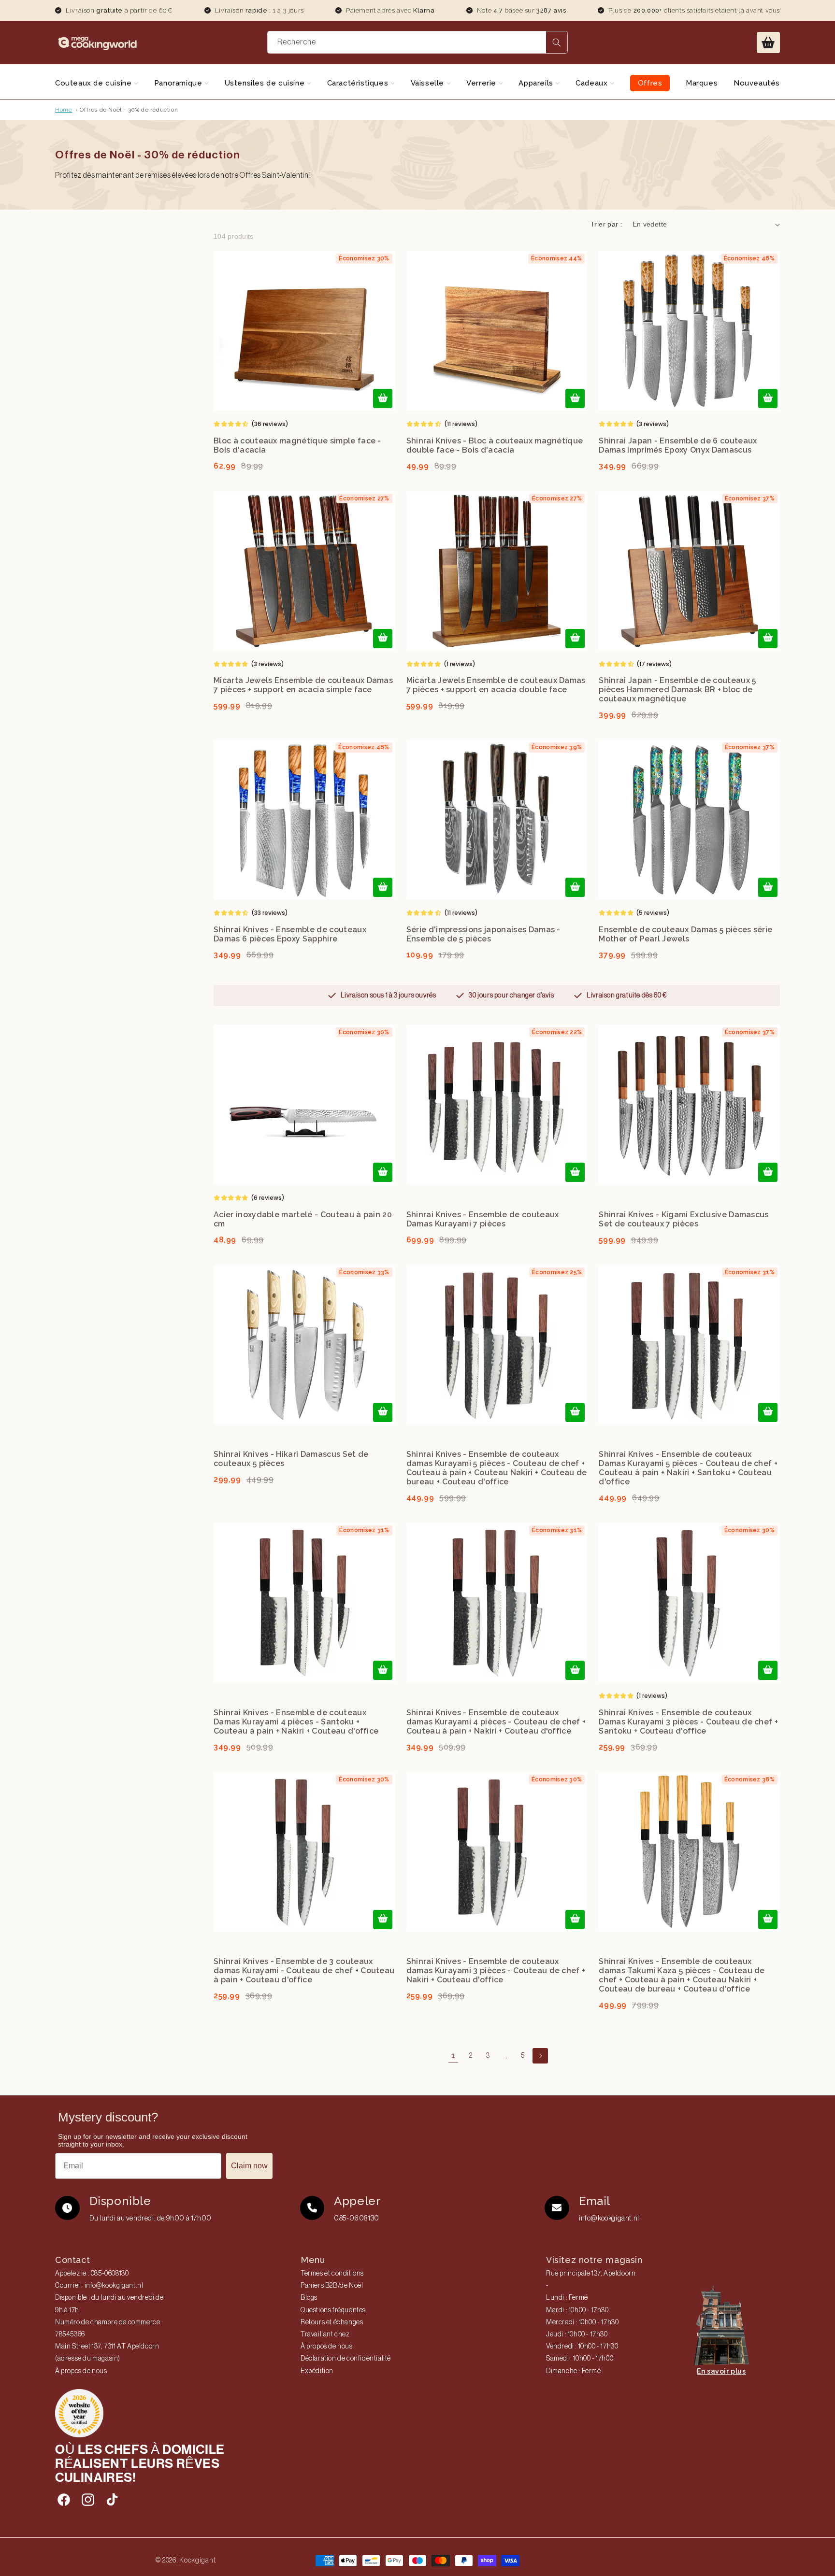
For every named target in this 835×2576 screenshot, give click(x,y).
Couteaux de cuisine (94, 83)
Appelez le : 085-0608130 (92, 2274)
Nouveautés (757, 83)
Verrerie (482, 83)
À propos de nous (81, 2371)
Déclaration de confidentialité (346, 2359)
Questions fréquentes (333, 2310)
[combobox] (418, 42)
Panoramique (179, 83)
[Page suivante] (540, 2056)
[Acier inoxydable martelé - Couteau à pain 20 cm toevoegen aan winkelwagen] (383, 1172)
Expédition (317, 2371)
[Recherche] (557, 42)
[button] (768, 43)
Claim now (249, 2166)
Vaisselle (429, 83)
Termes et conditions (332, 2274)
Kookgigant (197, 2560)
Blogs (309, 2298)
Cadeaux (593, 83)
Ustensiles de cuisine (266, 83)
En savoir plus (721, 2371)
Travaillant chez (325, 2334)
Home (64, 110)
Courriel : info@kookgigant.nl (99, 2286)
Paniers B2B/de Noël (332, 2286)
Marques (702, 83)
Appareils (537, 83)
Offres (650, 83)
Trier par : (606, 224)
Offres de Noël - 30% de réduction (129, 110)
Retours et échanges (332, 2322)
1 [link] (453, 2056)
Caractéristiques (359, 83)
